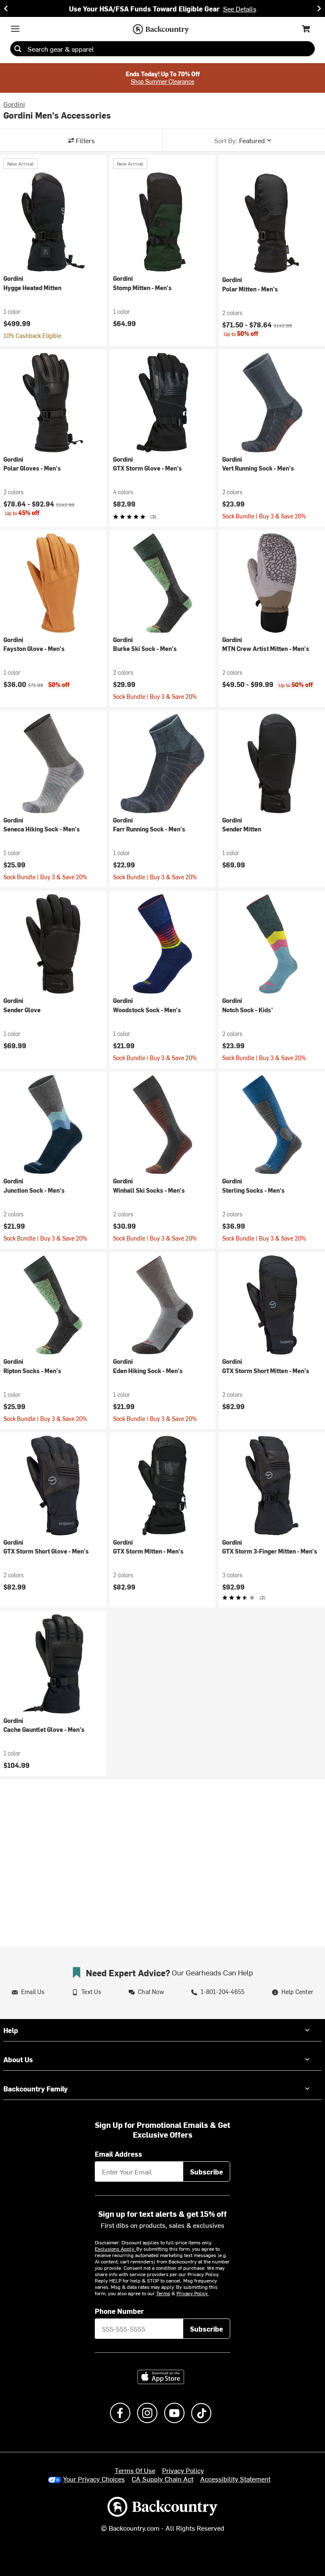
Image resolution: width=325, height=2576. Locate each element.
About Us (18, 2059)
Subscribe (207, 2172)
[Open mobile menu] (15, 29)
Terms (163, 2293)
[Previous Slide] (6, 8)
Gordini (14, 104)
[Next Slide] (319, 8)
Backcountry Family (36, 2088)
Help (11, 2030)
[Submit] (18, 49)
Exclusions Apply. (116, 2249)
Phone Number (119, 2311)
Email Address (118, 2154)
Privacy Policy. (193, 2293)
